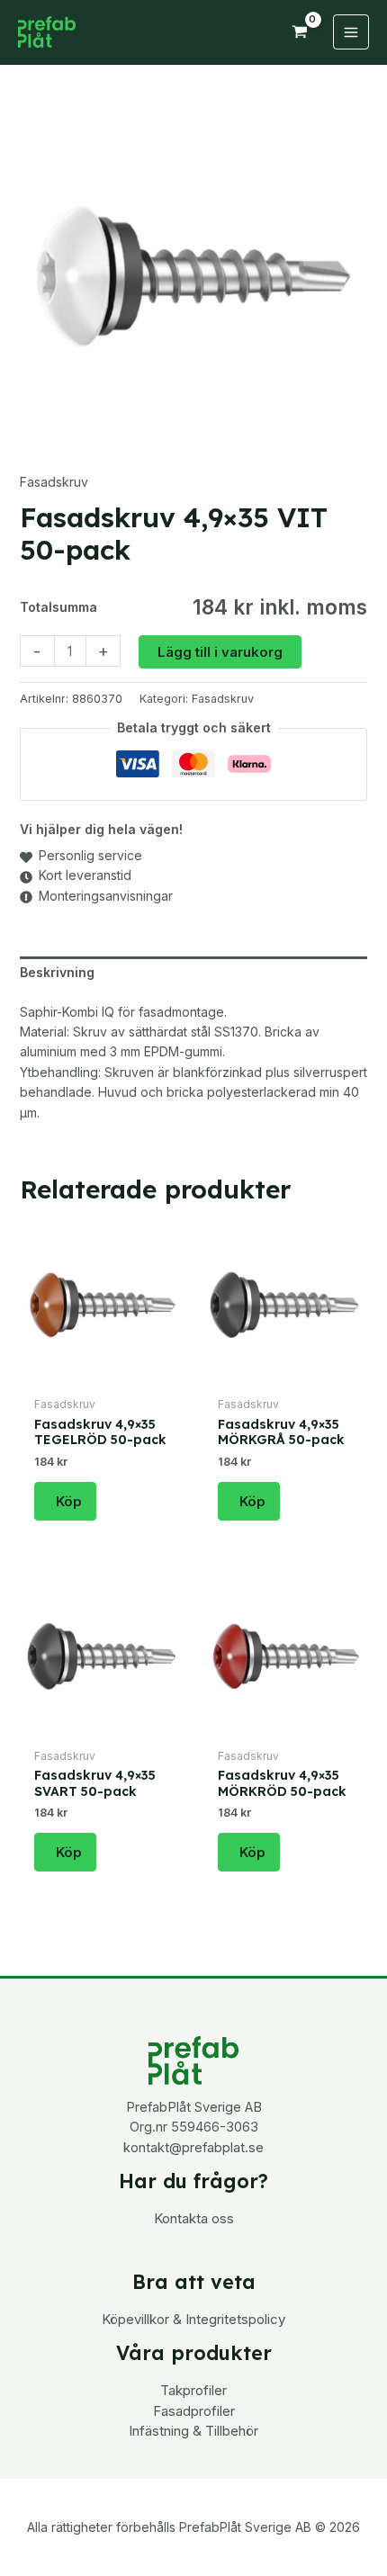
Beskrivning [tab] (57, 972)
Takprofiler (193, 2390)
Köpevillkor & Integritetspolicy (193, 2319)
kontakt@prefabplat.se (193, 2148)
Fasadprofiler (194, 2411)
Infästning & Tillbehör (193, 2431)
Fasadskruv (54, 482)
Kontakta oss (194, 2218)
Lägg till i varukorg (220, 652)
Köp (69, 1501)
